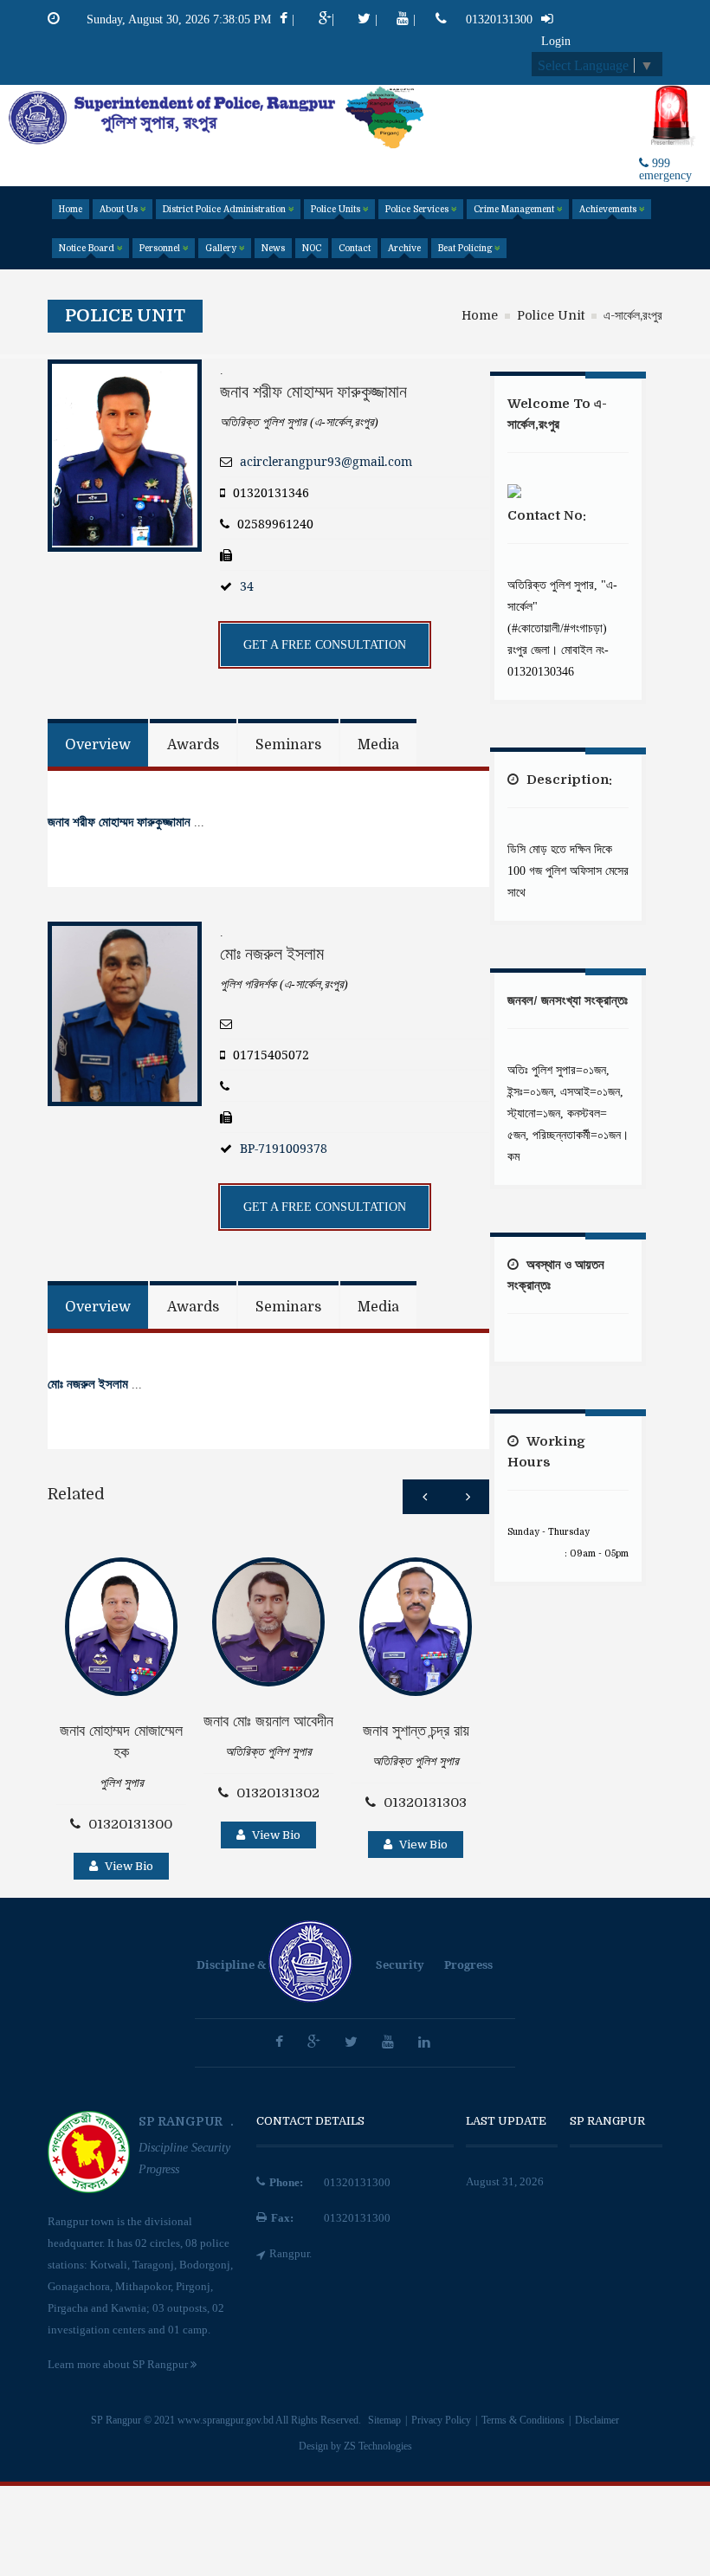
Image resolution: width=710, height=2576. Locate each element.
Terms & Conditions (524, 2420)
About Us (120, 209)
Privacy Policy (442, 2420)
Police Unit (551, 315)
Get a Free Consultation (325, 645)
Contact (355, 248)
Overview (98, 745)
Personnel (161, 248)
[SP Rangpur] (217, 146)
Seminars (288, 745)
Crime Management (515, 209)
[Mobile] (449, 19)
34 (247, 586)
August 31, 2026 (505, 2181)
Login (556, 41)
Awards (193, 745)
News (273, 248)
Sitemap (386, 2420)
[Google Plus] (316, 2043)
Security (400, 1964)
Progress (468, 1964)
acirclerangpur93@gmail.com (326, 461)
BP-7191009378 (284, 1148)
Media (378, 745)
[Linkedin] (426, 2043)
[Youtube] (390, 2043)
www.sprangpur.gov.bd (226, 2420)
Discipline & (231, 1964)
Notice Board (88, 248)
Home (71, 209)
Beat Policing (466, 248)
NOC (312, 248)
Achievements (609, 209)
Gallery (222, 248)
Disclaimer (597, 2420)
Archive (404, 248)
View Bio (128, 1866)
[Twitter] (353, 2043)
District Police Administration (226, 209)
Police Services (418, 209)
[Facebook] (65, 19)
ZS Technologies (378, 2446)
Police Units (337, 209)
